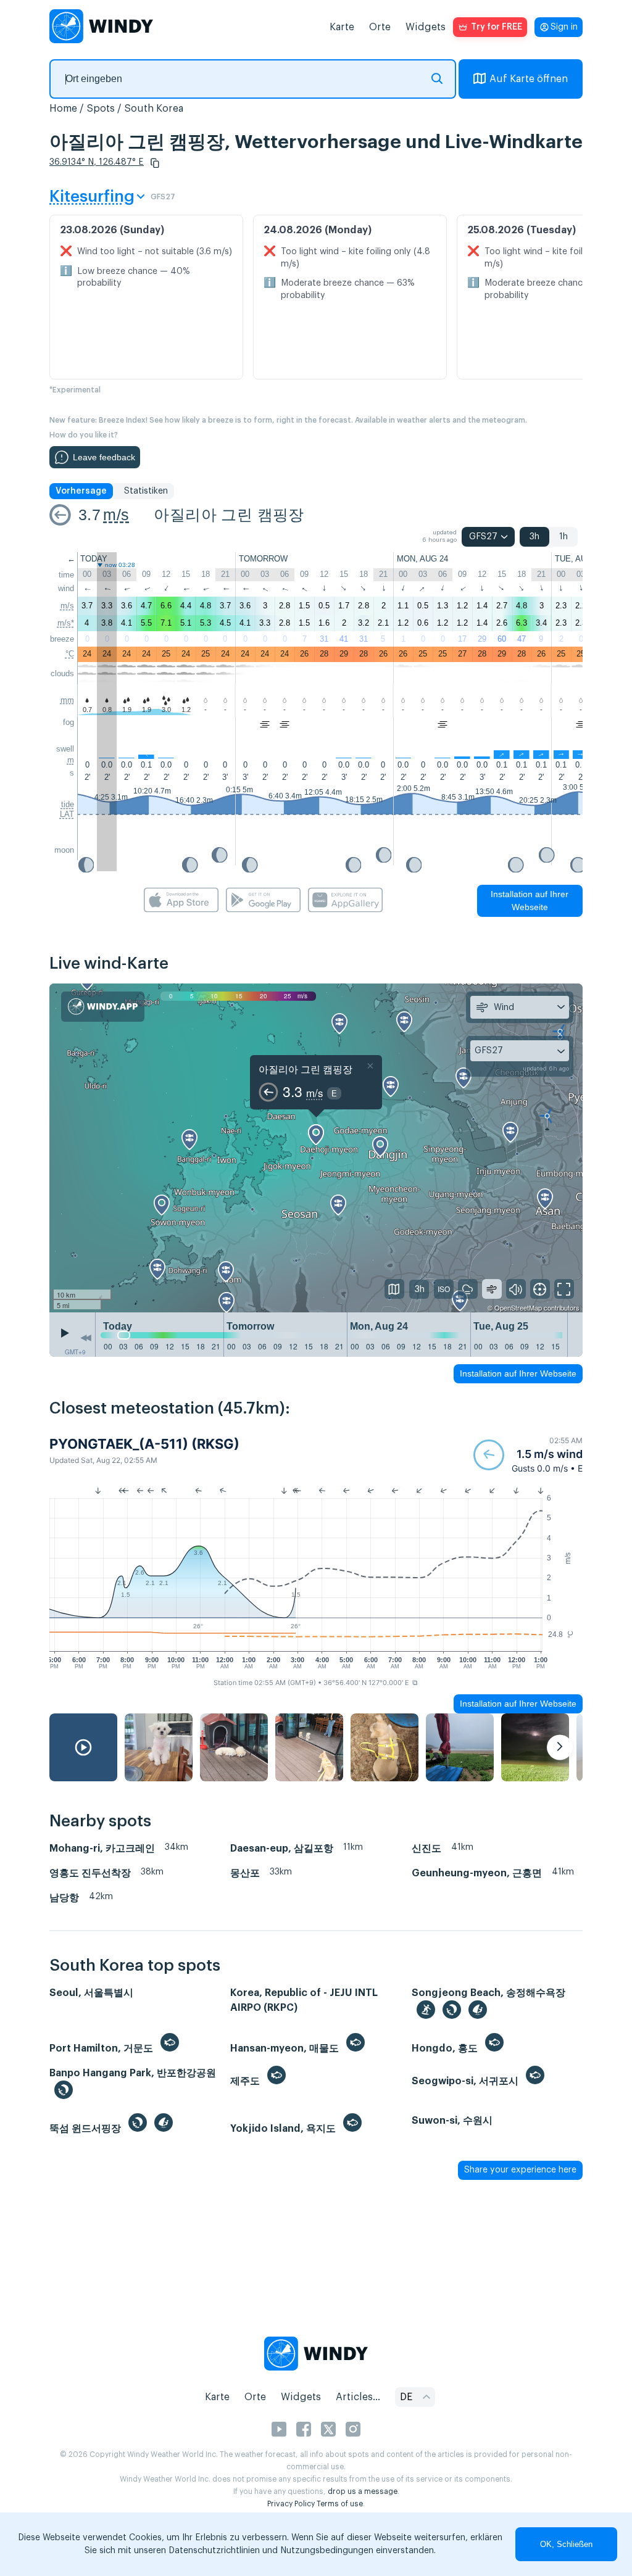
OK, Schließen (566, 2544)
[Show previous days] (86, 1338)
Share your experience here (520, 2170)
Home (63, 109)
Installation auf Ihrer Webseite (530, 901)
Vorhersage (81, 491)
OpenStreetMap (518, 1307)
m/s (116, 515)
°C (70, 654)
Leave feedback (104, 457)
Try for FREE (497, 27)
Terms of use (340, 2504)
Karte (342, 27)
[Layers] (394, 1289)
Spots (101, 109)
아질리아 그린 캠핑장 (229, 515)
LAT (67, 814)
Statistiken (146, 491)
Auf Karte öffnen (529, 79)
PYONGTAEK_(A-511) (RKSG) (144, 1444)
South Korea (154, 109)
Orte (380, 27)
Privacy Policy (291, 2504)
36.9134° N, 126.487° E (97, 162)
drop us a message (363, 2491)
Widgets (426, 27)
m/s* (66, 623)
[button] (155, 163)
